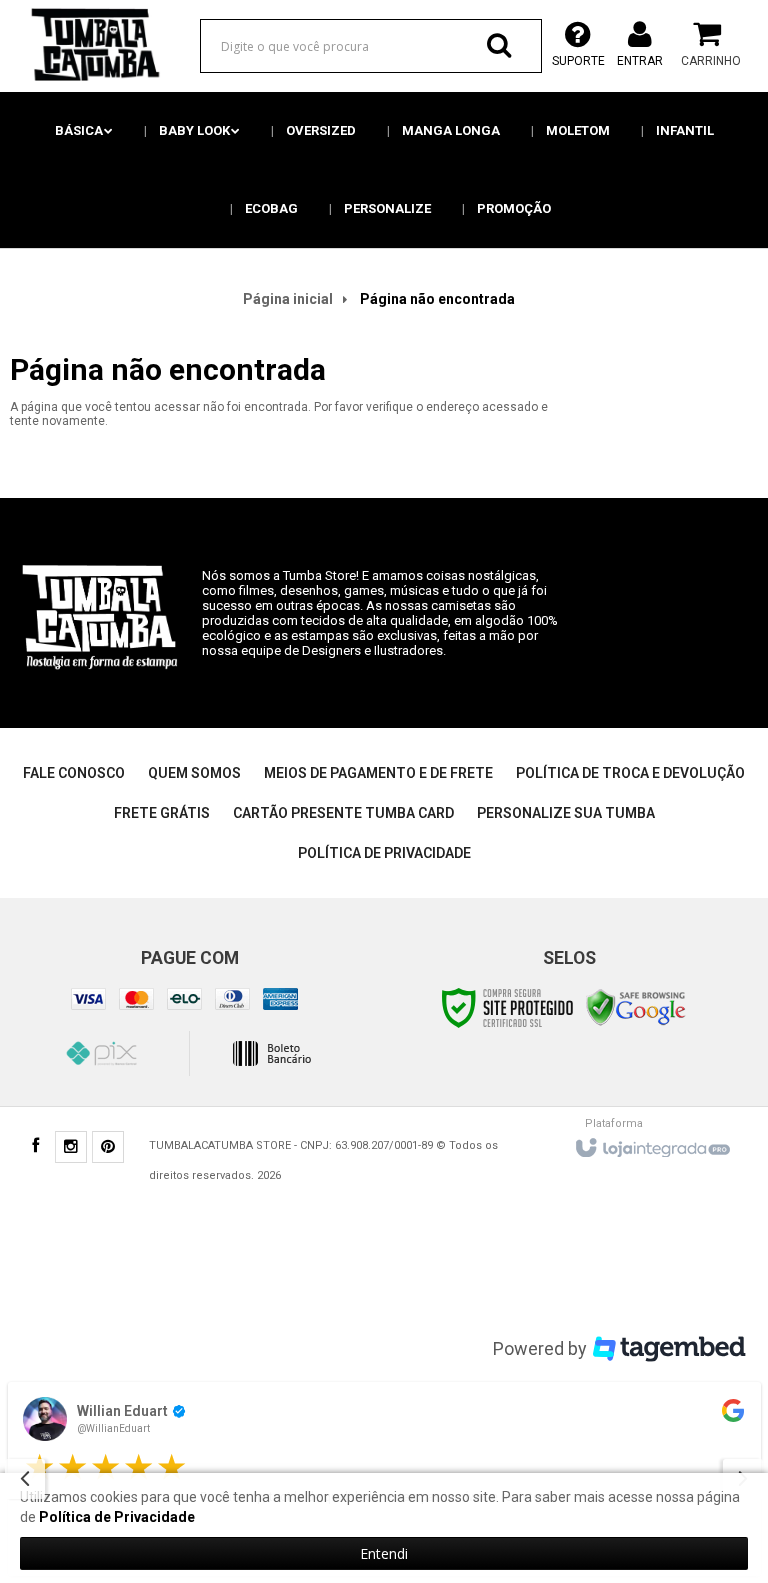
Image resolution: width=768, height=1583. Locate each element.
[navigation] (25, 1479)
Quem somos (194, 773)
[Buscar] (499, 45)
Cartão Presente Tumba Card (343, 813)
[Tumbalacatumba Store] (92, 45)
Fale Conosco (74, 773)
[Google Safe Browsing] (636, 1007)
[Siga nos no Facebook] (35, 1147)
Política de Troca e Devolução (630, 773)
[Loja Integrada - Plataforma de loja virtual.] (651, 1142)
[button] (733, 1411)
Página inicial (288, 299)
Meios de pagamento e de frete (378, 773)
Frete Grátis (162, 813)
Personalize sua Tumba (566, 813)
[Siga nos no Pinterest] (108, 1148)
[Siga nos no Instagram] (71, 1148)
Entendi (384, 1553)
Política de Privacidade (384, 853)
